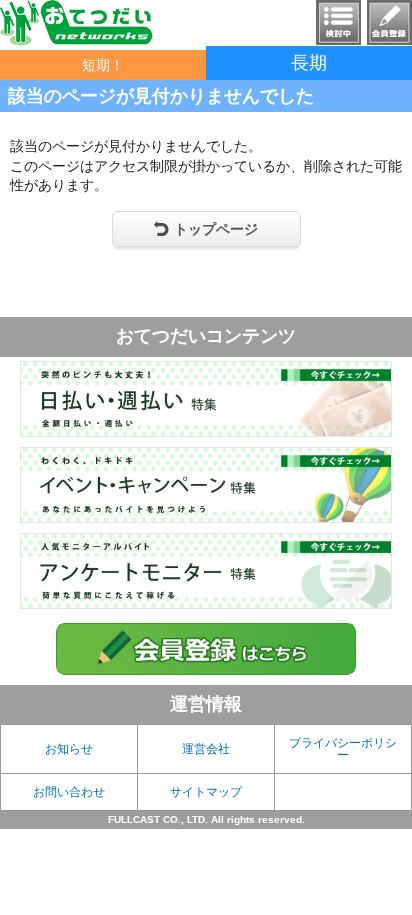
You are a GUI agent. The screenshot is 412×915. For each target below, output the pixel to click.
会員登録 (389, 22)
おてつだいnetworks (76, 23)
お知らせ (69, 749)
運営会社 (206, 749)
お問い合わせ (69, 792)
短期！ (103, 65)
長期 (309, 63)
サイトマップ (206, 792)
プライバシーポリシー (343, 749)
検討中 (338, 22)
